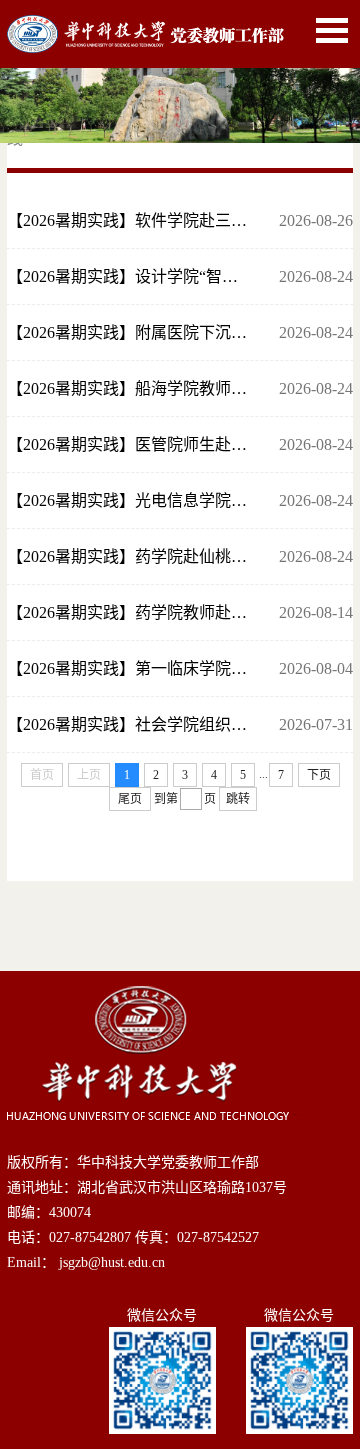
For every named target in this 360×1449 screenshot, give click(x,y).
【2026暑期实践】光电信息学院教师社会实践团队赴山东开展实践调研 (128, 500)
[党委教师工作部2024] (145, 25)
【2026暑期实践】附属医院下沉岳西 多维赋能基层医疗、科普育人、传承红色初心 (128, 332)
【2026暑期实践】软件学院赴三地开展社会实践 (128, 220)
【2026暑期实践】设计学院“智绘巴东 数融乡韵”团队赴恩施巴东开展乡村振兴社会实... (128, 276)
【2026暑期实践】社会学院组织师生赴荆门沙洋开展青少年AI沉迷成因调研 (128, 724)
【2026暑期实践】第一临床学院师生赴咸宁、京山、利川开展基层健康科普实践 (128, 668)
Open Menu (332, 30)
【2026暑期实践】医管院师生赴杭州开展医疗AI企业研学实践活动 (128, 444)
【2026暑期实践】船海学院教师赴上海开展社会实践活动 (128, 388)
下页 (319, 775)
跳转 (238, 799)
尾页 (130, 799)
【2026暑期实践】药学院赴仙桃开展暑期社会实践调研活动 (128, 556)
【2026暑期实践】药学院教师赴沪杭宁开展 (128, 612)
